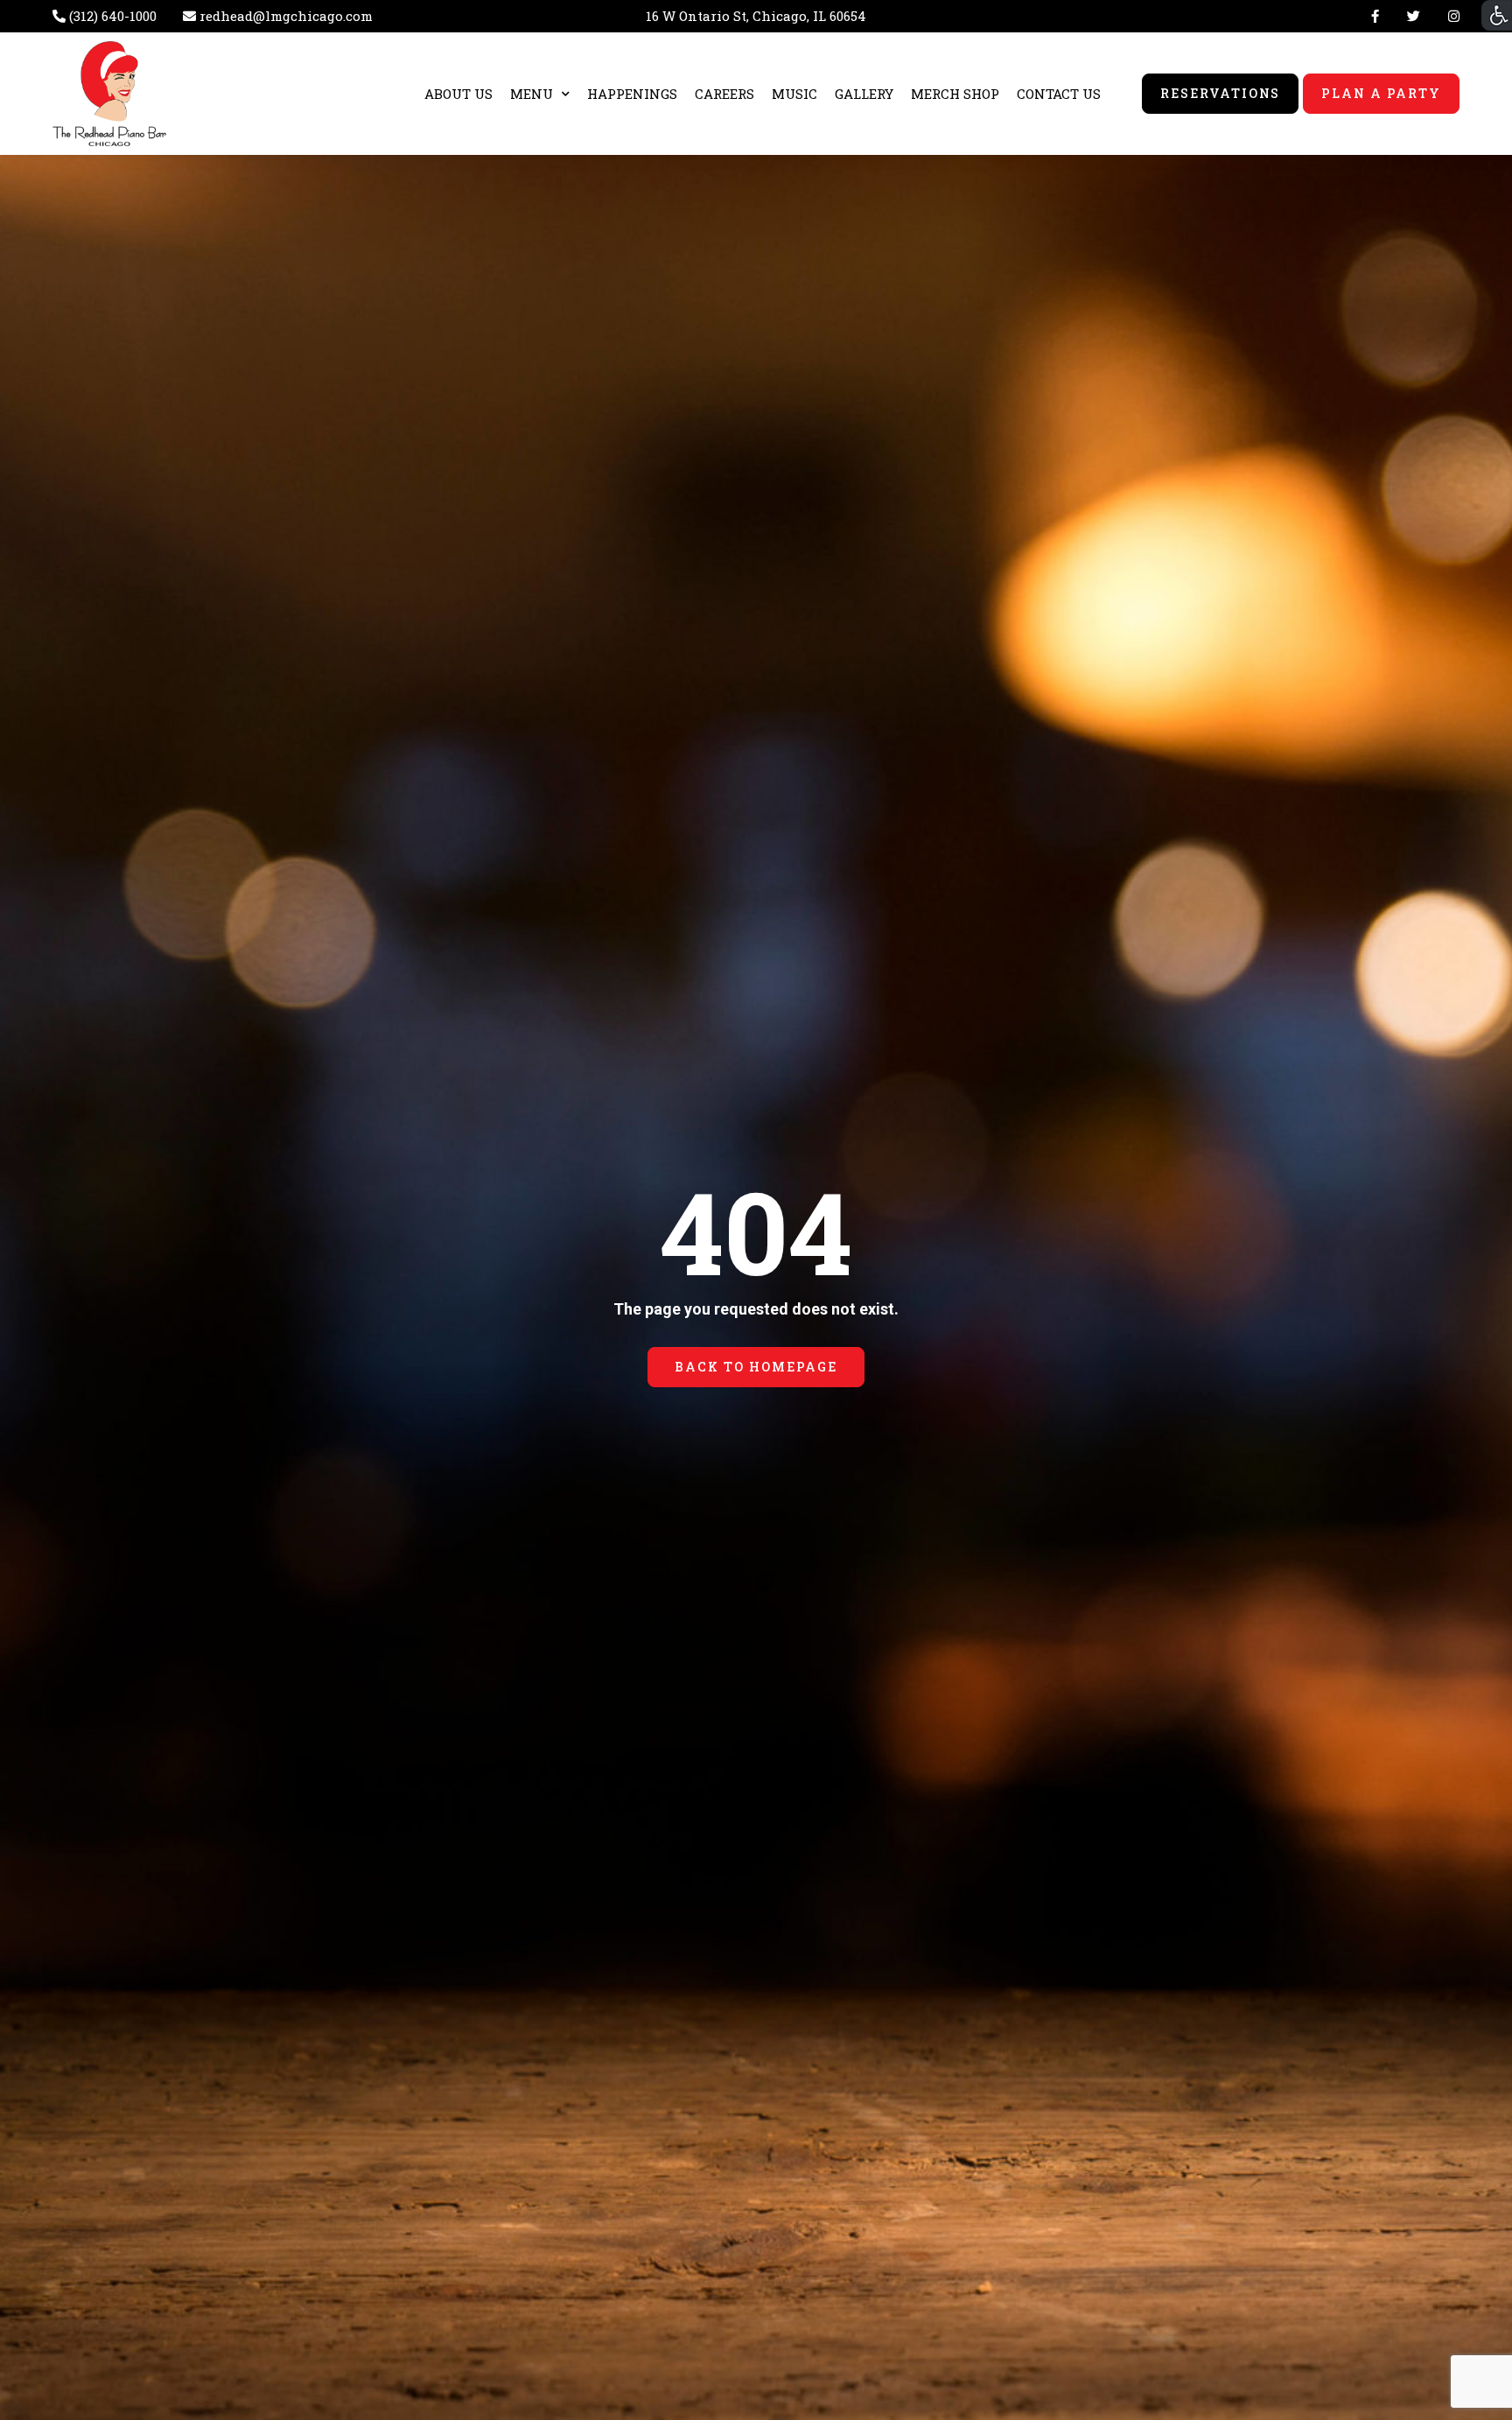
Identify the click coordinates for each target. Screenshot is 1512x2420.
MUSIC (794, 94)
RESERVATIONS (1221, 93)
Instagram (1450, 16)
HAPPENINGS (632, 94)
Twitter (1414, 16)
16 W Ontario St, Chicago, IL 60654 (756, 16)
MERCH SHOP (955, 94)
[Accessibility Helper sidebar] (1497, 15)
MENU (532, 94)
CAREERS (724, 94)
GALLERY (864, 94)
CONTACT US (1059, 94)
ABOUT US (458, 94)
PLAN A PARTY (1381, 93)
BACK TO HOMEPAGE (756, 1367)
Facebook (1375, 16)
